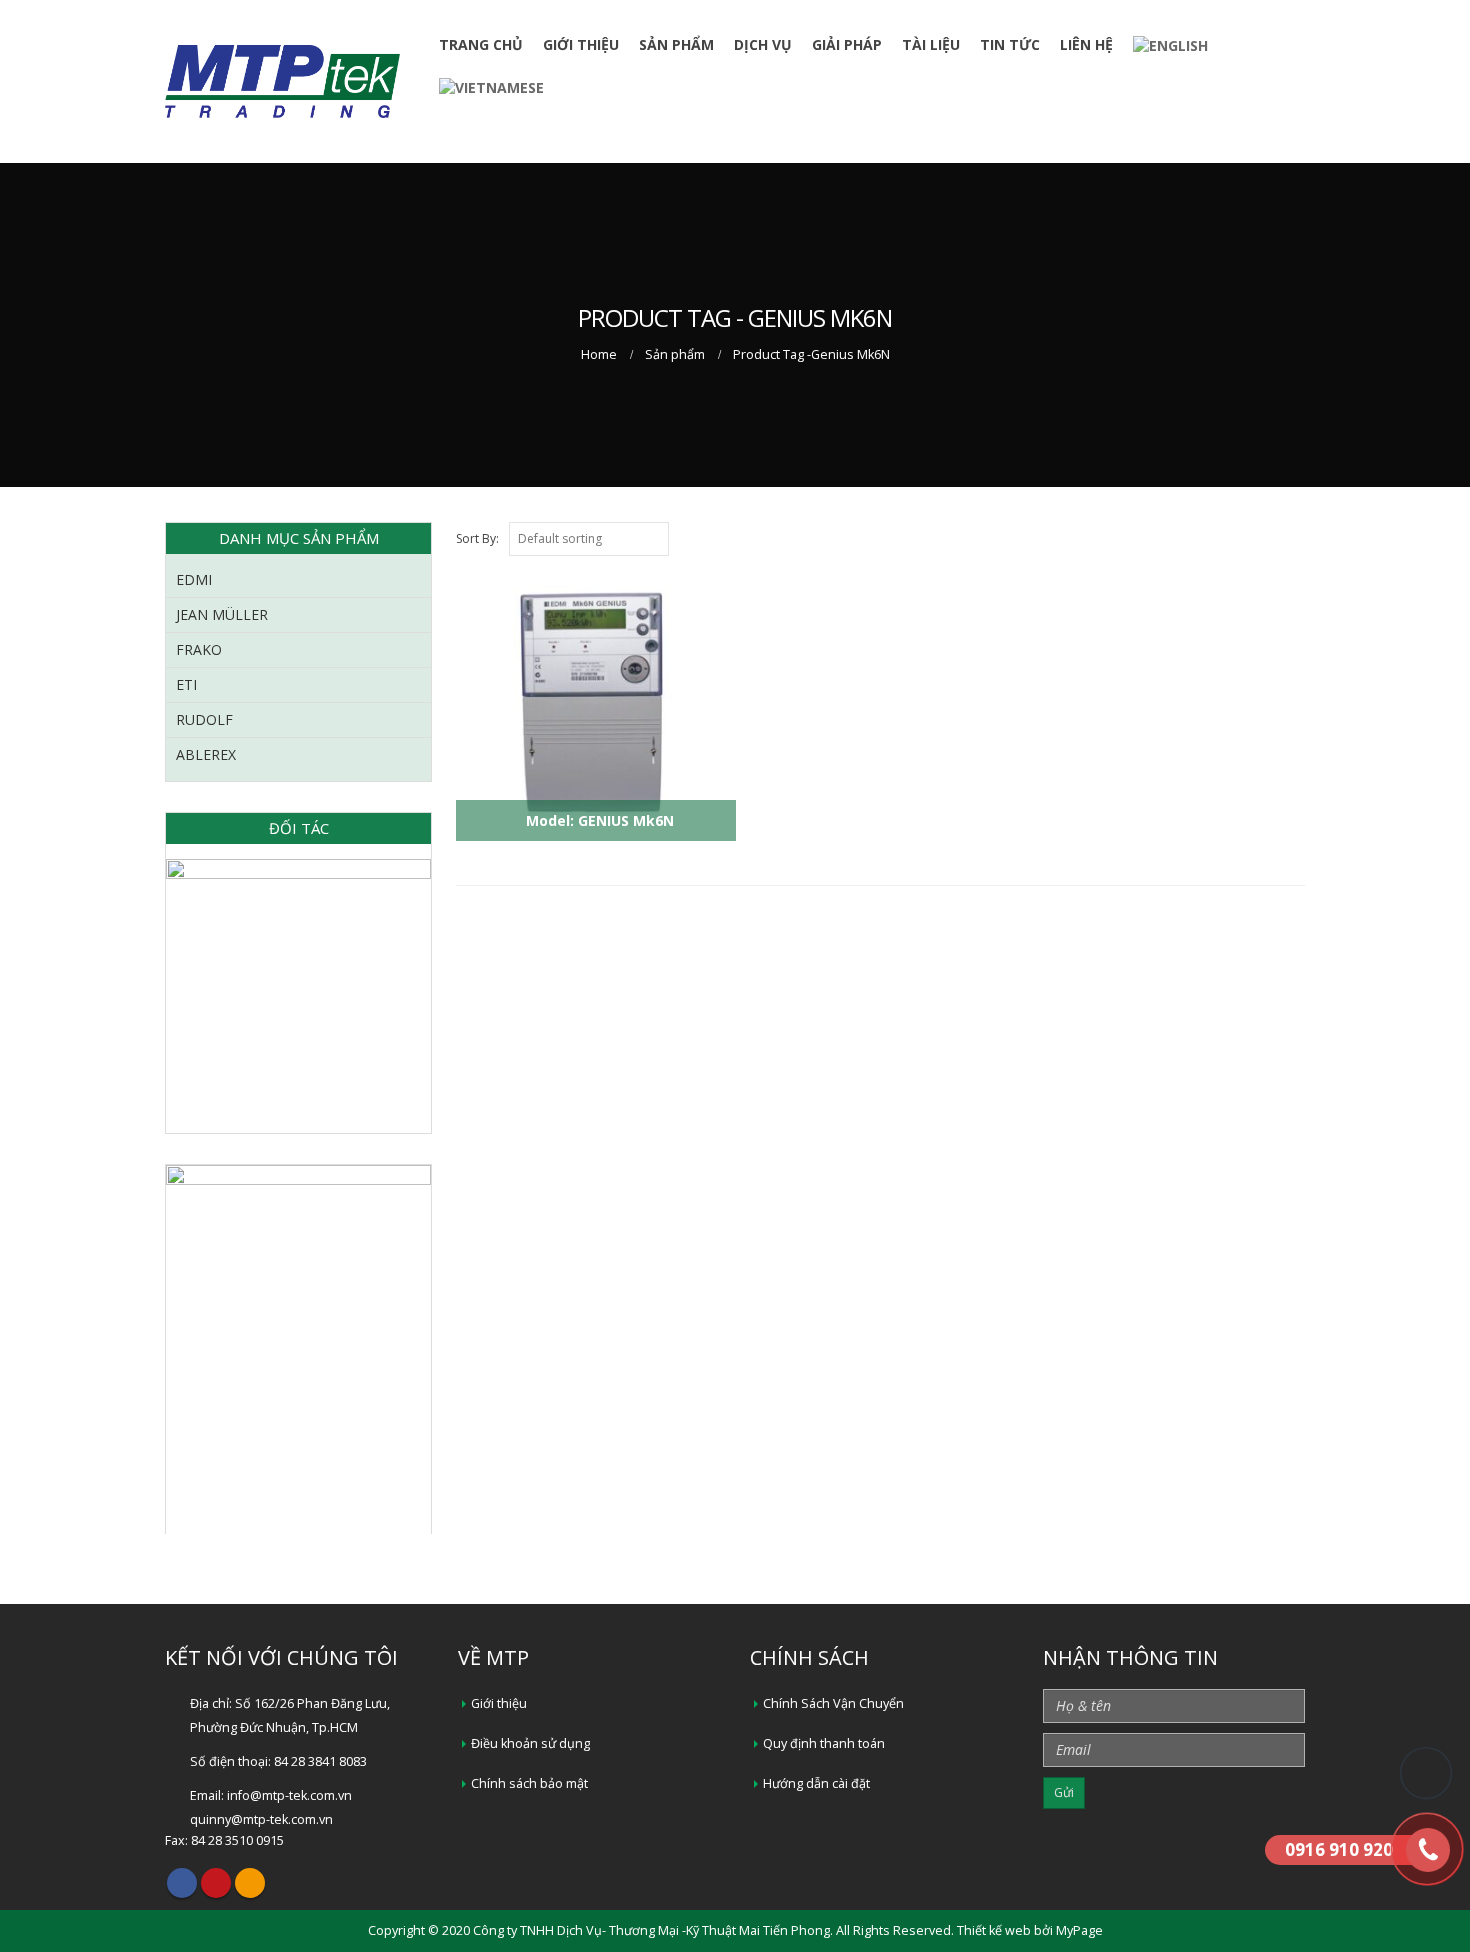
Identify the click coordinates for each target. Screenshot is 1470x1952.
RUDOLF (204, 719)
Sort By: (477, 538)
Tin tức (1010, 44)
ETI (186, 684)
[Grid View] (1296, 538)
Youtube (216, 1883)
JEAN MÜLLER (222, 614)
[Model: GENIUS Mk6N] (591, 852)
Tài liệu (931, 44)
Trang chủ (481, 44)
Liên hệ (1086, 44)
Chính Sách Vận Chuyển (833, 1703)
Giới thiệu (581, 44)
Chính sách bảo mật (529, 1783)
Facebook (182, 1883)
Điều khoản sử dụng (530, 1743)
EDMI (194, 579)
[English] (1170, 45)
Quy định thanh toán (824, 1743)
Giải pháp (847, 44)
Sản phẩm (676, 44)
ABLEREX (206, 754)
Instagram (250, 1883)
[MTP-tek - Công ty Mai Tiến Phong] (282, 81)
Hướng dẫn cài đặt (816, 1783)
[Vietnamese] (491, 86)
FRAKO (199, 649)
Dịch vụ (763, 44)
